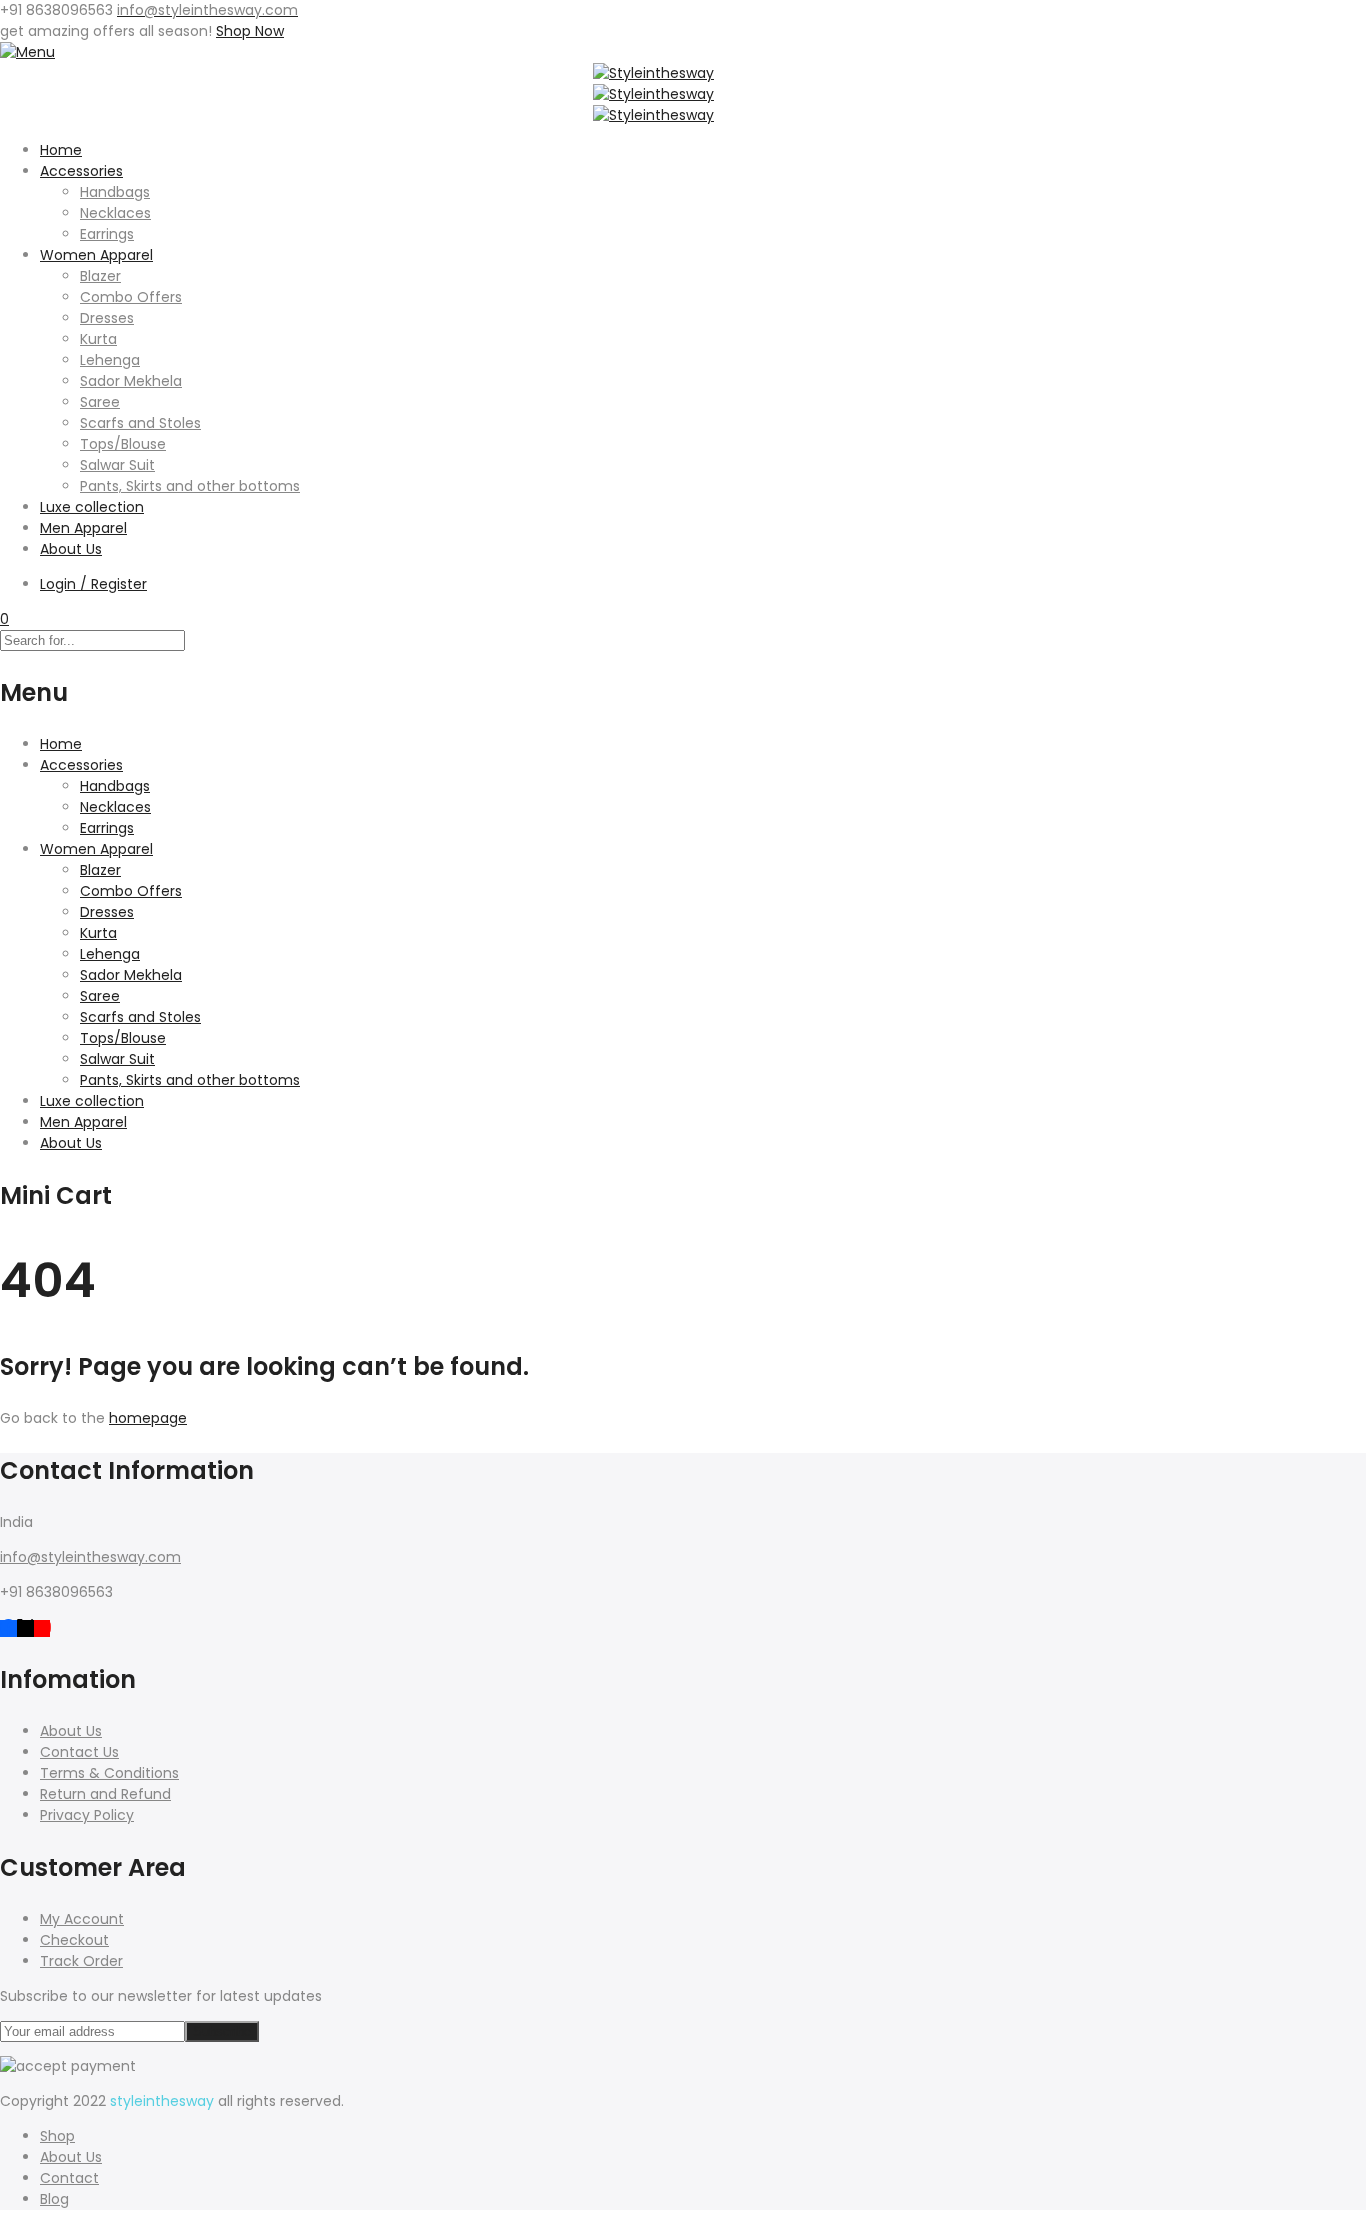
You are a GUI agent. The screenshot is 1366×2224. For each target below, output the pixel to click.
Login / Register (93, 584)
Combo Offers (131, 297)
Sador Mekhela (131, 381)
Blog (54, 2199)
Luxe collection (92, 507)
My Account (82, 1919)
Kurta (98, 339)
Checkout (74, 1940)
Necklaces (115, 213)
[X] (25, 1627)
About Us (71, 549)
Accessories (81, 171)
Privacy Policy (87, 1815)
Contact (69, 2178)
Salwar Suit (117, 465)
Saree (100, 402)
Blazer (100, 276)
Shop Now (250, 31)
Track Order (81, 1961)
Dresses (107, 318)
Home (61, 150)
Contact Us (79, 1752)
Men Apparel (83, 528)
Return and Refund (105, 1794)
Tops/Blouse (123, 444)
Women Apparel (96, 255)
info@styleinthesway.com (90, 1557)
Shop (57, 2136)
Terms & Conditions (109, 1773)
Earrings (107, 234)
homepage (148, 1418)
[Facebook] (8, 1627)
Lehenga (110, 360)
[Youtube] (42, 1627)
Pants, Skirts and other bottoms (190, 486)
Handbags (115, 192)
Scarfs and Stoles (140, 423)
